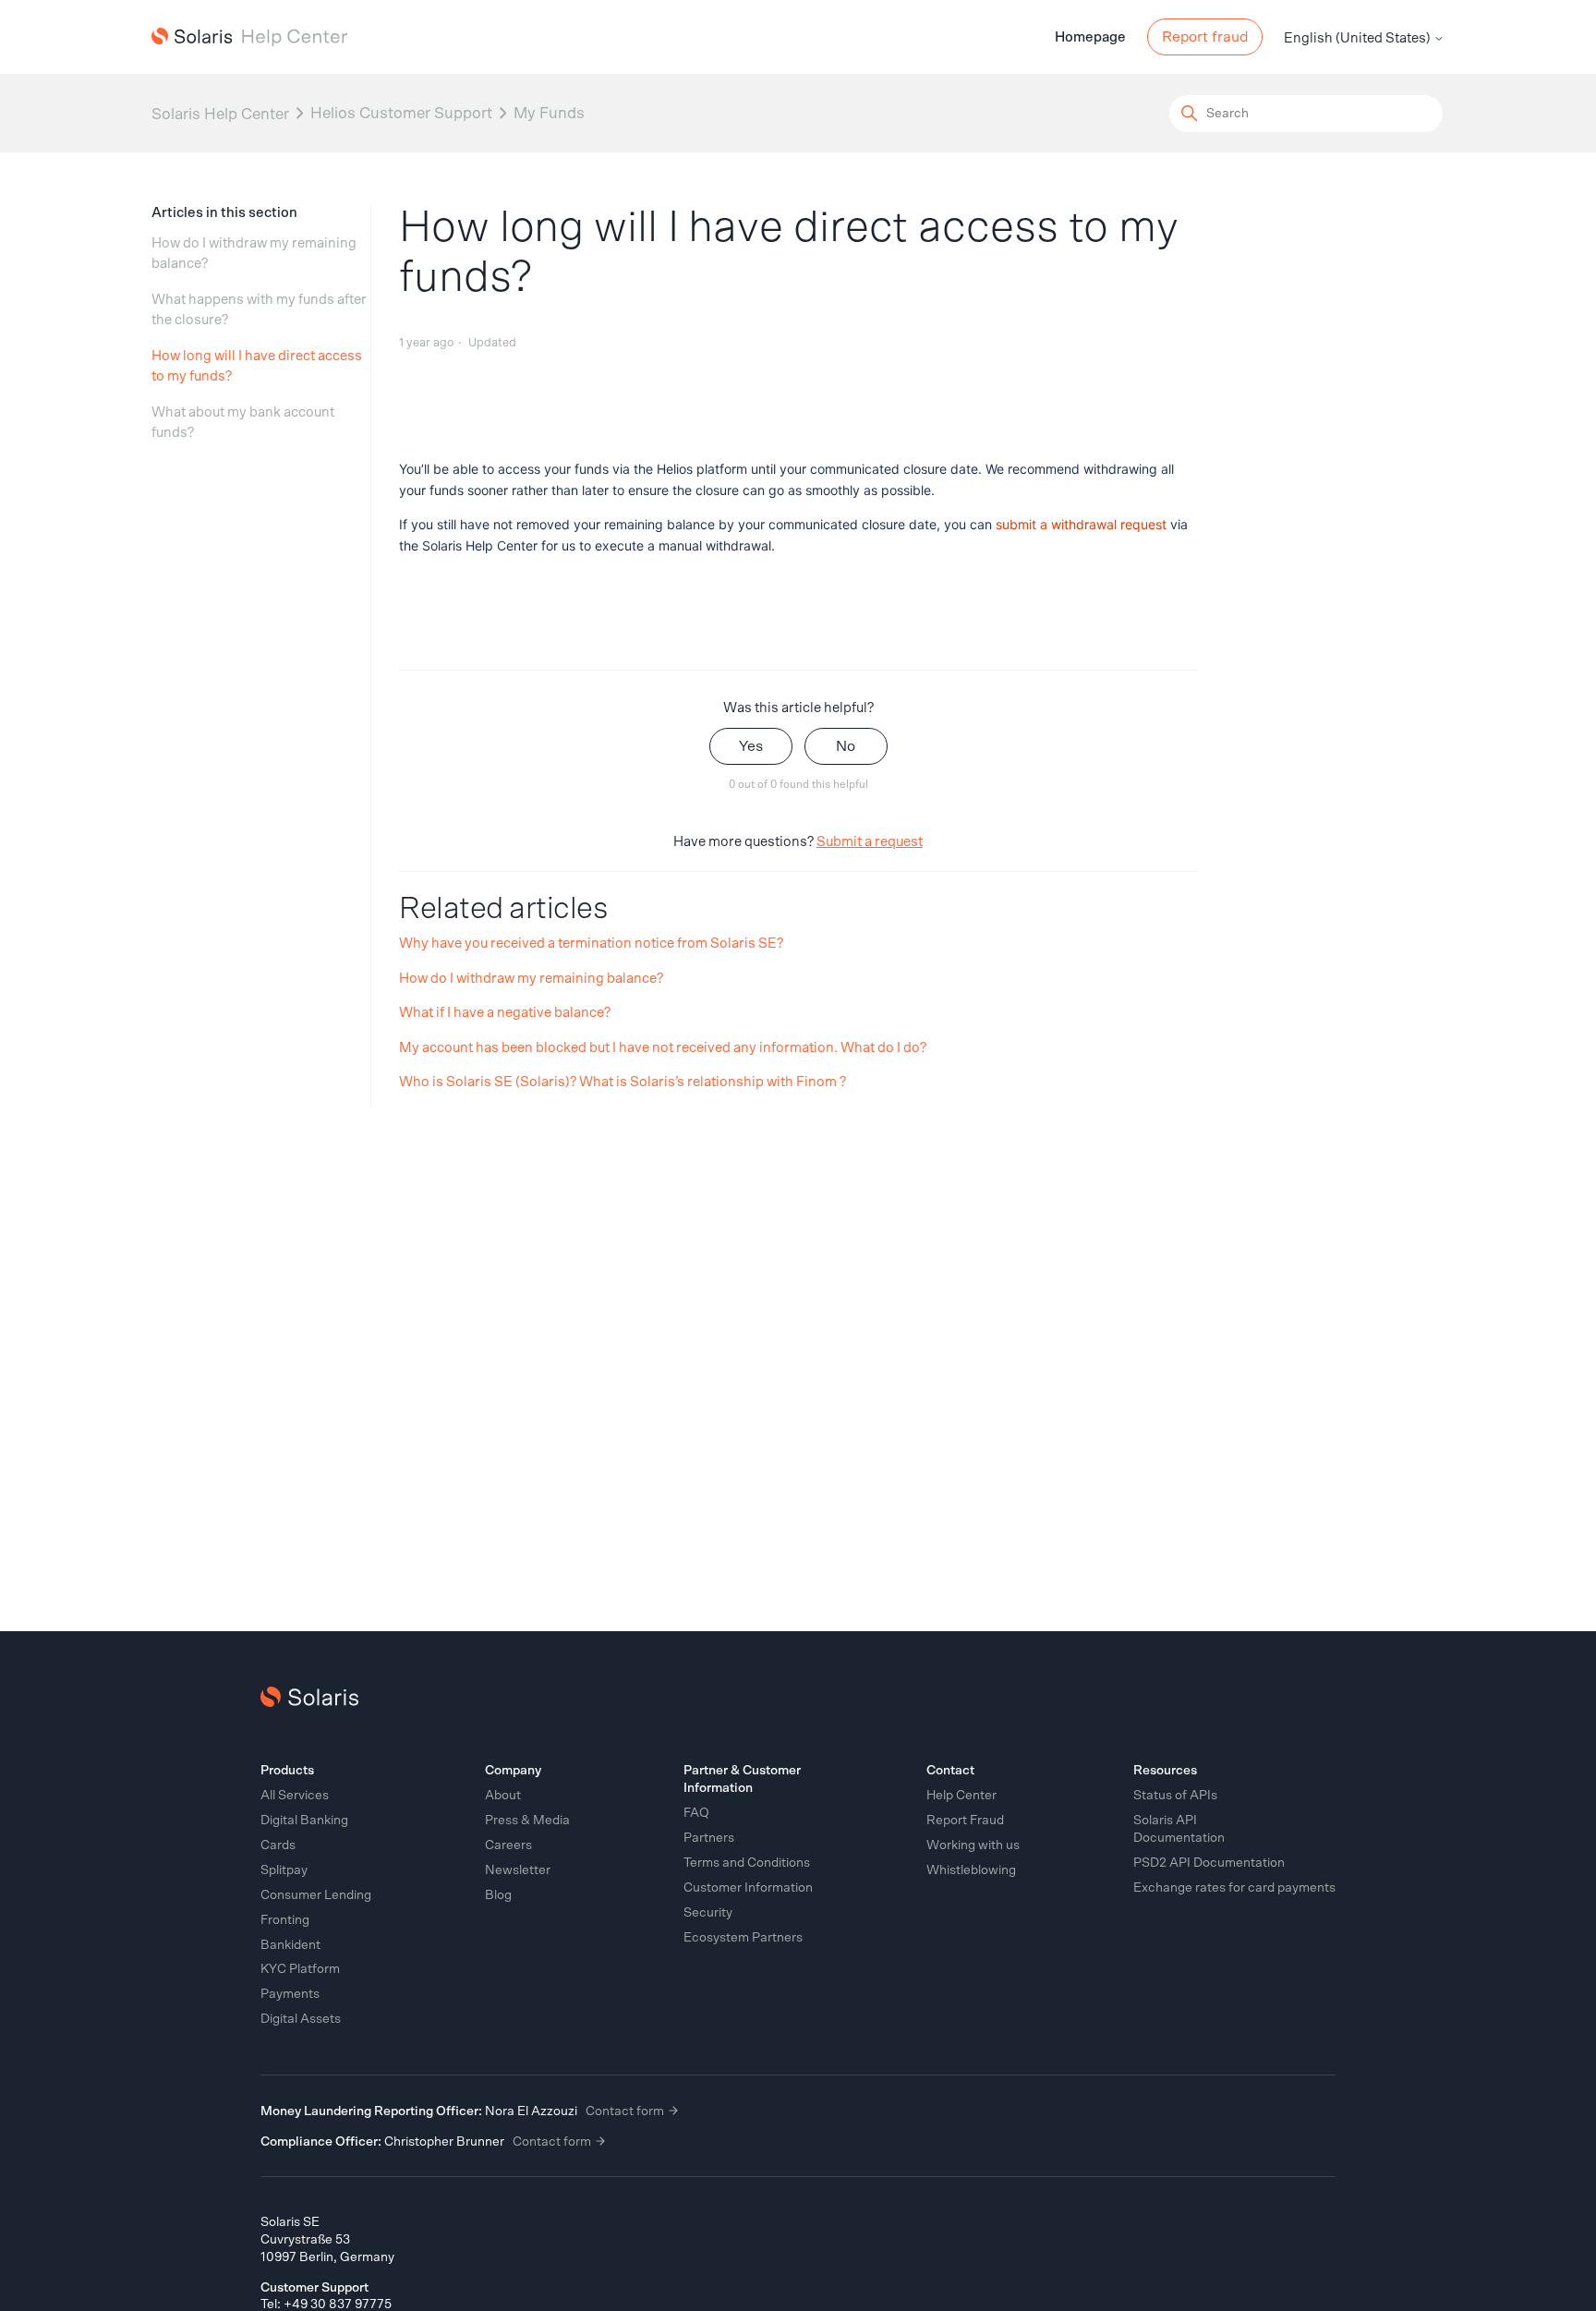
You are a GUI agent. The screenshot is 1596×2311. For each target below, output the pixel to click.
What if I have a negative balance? (505, 1013)
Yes (751, 746)
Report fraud (1205, 37)
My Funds (549, 113)
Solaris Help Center (220, 113)
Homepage (1090, 37)
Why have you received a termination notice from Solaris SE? (591, 944)
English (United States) (1359, 38)
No (846, 746)
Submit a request (870, 842)
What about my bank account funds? (243, 423)
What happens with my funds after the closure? (259, 310)
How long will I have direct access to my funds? (257, 367)
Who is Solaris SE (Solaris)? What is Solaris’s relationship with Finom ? (623, 1082)
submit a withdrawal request (1081, 524)
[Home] (249, 37)
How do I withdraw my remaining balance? (254, 254)
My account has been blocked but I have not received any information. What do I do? (663, 1048)
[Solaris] (309, 1697)
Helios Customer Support (401, 113)
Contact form (626, 2111)
